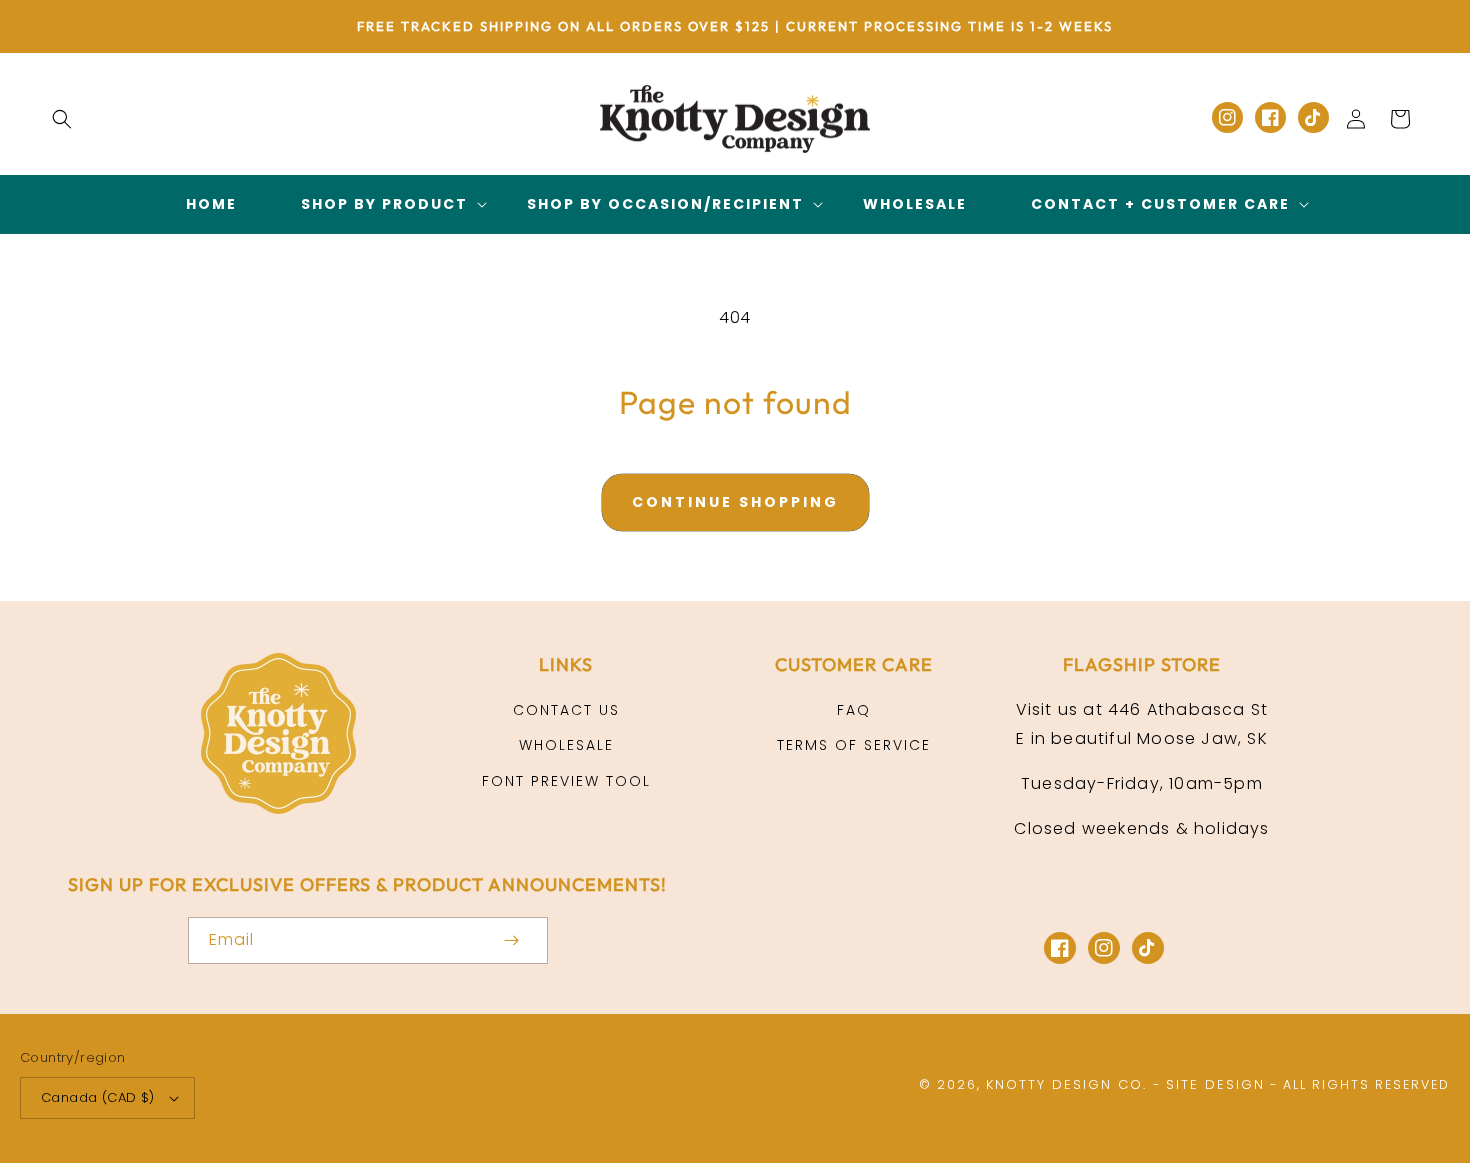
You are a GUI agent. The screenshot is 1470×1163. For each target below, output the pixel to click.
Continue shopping (735, 502)
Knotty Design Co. (1066, 1084)
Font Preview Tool (566, 781)
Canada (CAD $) (98, 1097)
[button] (62, 119)
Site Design (1215, 1084)
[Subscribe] (512, 940)
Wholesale (566, 745)
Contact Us (566, 710)
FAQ (854, 710)
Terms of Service (854, 745)
